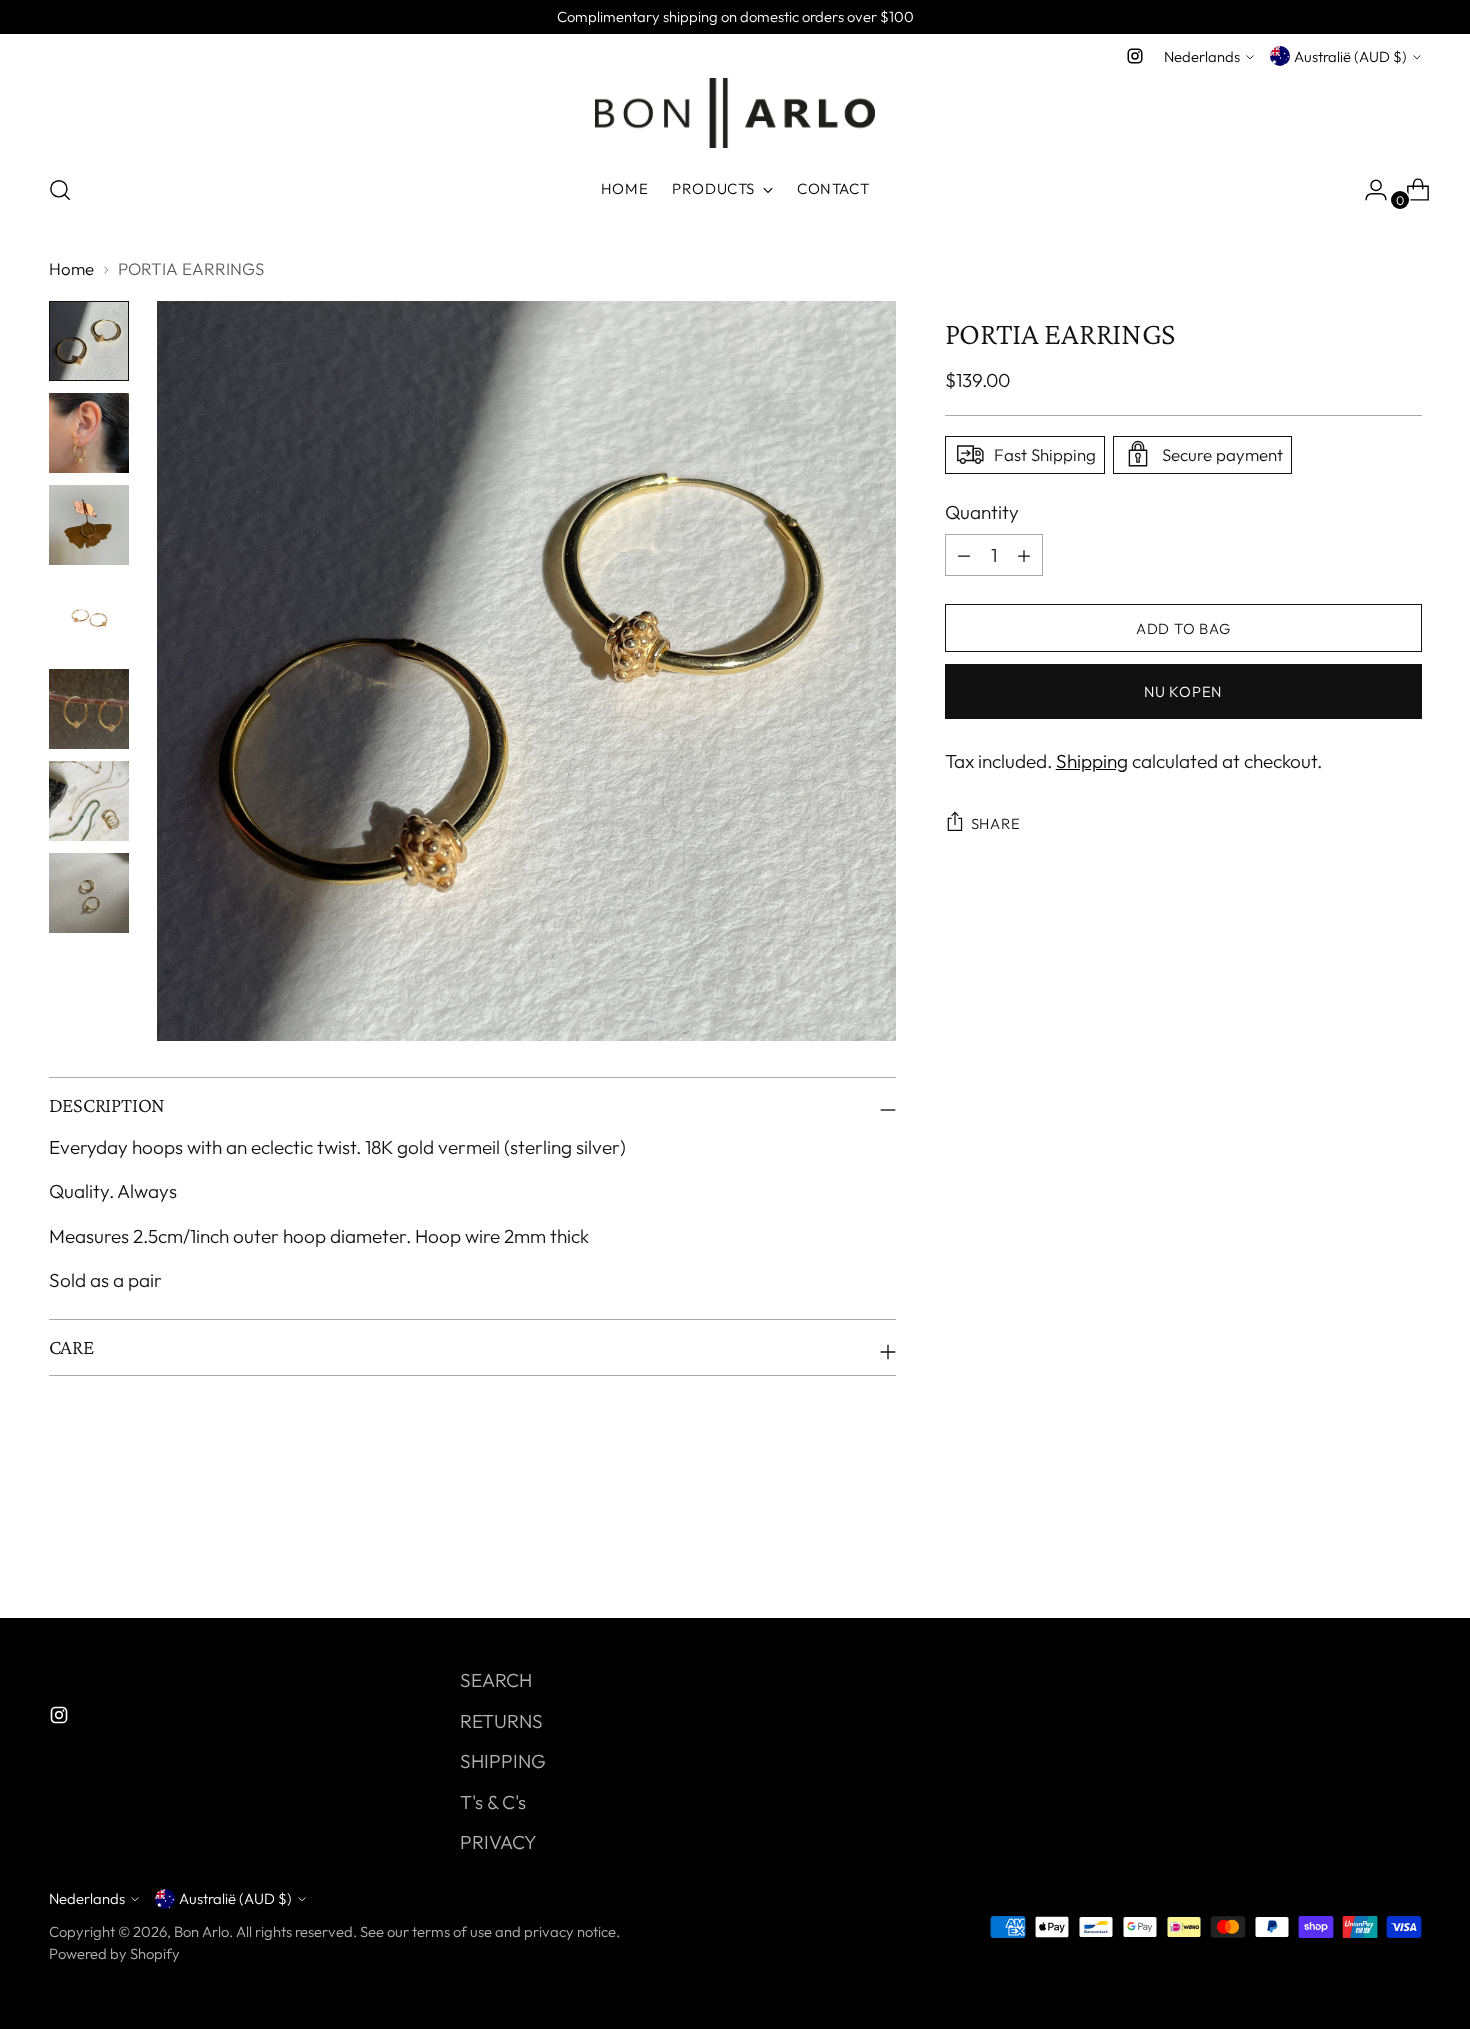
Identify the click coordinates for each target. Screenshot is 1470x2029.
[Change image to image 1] (89, 341)
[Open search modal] (60, 190)
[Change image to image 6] (89, 801)
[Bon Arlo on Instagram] (1135, 56)
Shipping (1092, 761)
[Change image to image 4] (89, 617)
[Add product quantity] (964, 555)
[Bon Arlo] (735, 113)
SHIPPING (503, 1761)
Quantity (982, 511)
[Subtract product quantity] (1024, 555)
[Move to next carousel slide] (1405, 1549)
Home (71, 268)
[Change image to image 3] (89, 525)
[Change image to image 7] (89, 893)
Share (996, 823)
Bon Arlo (201, 1931)
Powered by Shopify (114, 1953)
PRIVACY (498, 1842)
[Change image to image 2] (89, 433)
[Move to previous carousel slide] (1359, 1550)
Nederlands (1202, 56)
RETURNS (501, 1721)
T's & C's (493, 1802)
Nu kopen (1183, 691)
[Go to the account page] (1368, 190)
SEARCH (496, 1680)
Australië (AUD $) (1350, 56)
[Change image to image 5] (89, 709)
